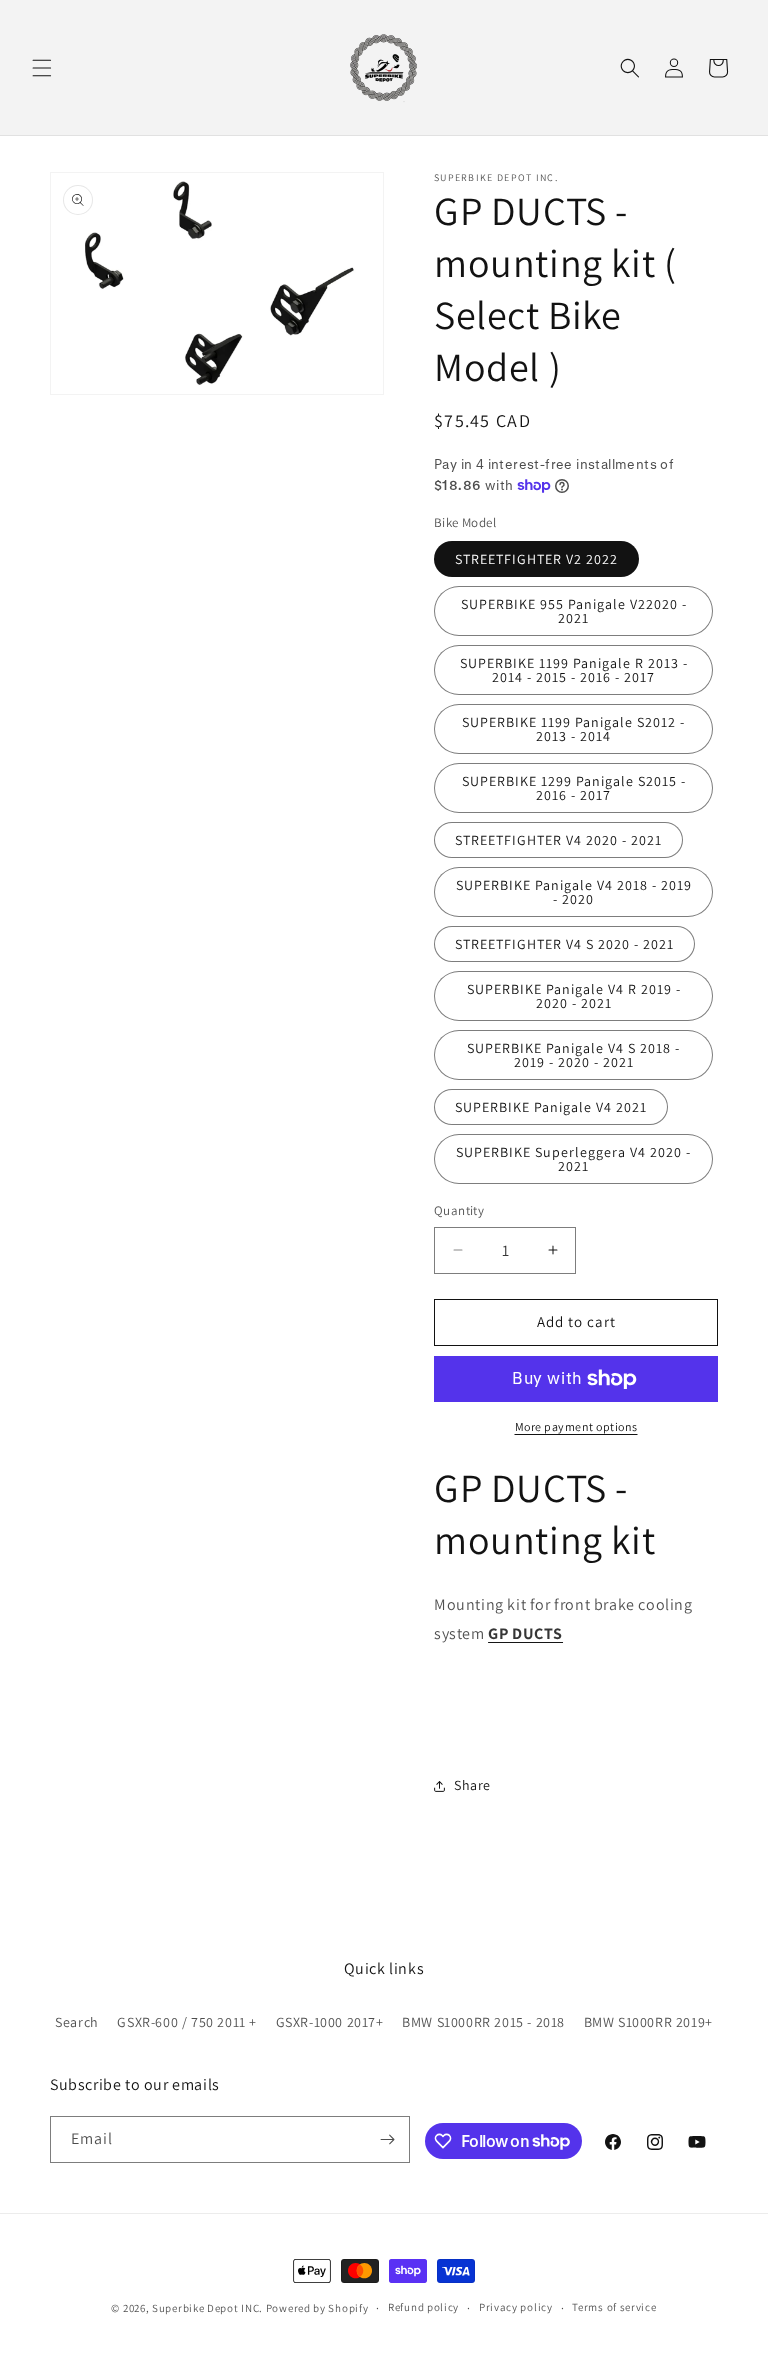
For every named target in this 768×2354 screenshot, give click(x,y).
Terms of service (614, 2307)
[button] (42, 68)
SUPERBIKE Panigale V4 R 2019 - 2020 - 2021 (574, 996)
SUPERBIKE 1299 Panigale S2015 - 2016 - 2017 (574, 788)
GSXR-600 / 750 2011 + (187, 2022)
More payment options (576, 1426)
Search (77, 2022)
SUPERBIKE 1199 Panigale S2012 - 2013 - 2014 (573, 729)
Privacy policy (516, 2307)
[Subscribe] (387, 2139)
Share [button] (472, 1785)
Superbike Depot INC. (207, 2308)
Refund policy (423, 2307)
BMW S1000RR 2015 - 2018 (483, 2022)
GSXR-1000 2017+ (330, 2022)
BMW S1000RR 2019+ (648, 2022)
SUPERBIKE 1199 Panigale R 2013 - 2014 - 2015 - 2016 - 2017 (574, 670)
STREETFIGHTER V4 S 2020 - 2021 (564, 944)
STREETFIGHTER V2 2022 (536, 559)
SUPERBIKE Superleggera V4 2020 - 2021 (573, 1159)
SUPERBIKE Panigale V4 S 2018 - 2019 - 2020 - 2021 (573, 1055)
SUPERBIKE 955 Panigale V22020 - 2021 (574, 611)
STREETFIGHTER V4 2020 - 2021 (558, 840)
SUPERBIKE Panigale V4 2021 (551, 1107)
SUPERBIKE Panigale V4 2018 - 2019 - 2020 (574, 892)
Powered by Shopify (317, 2308)
